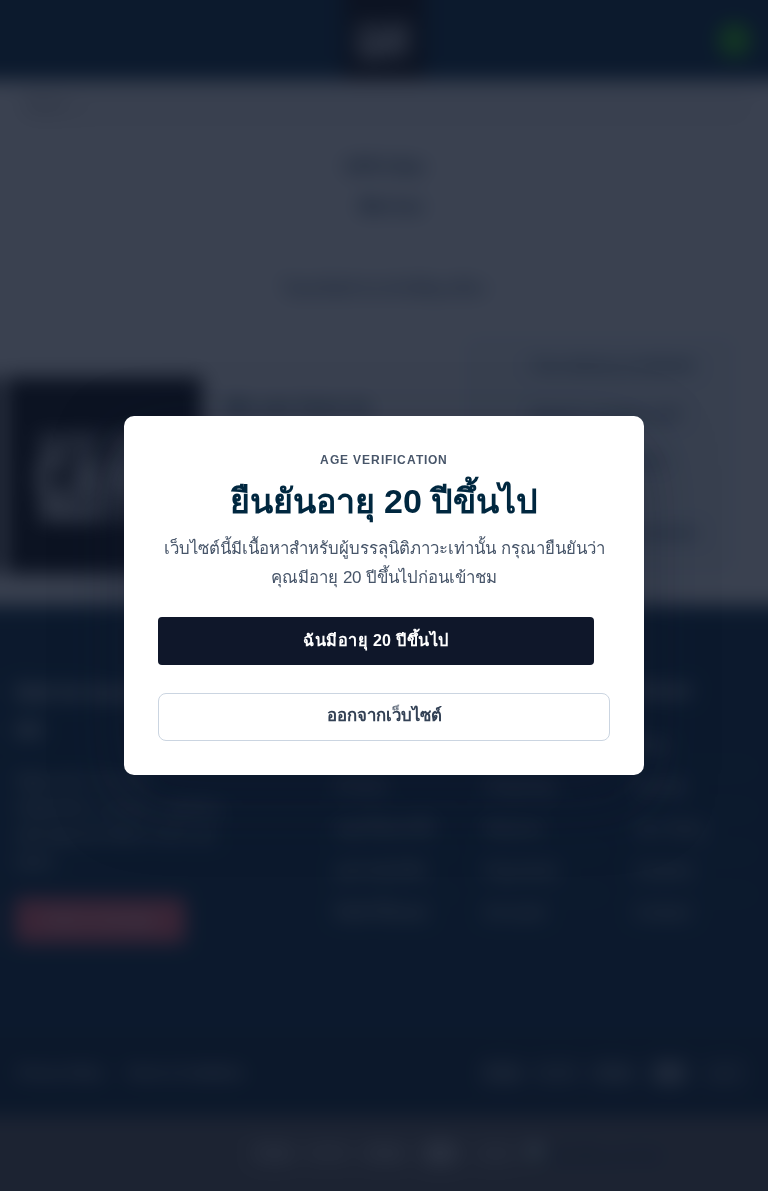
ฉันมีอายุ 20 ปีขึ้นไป (375, 640)
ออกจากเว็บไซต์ (384, 715)
